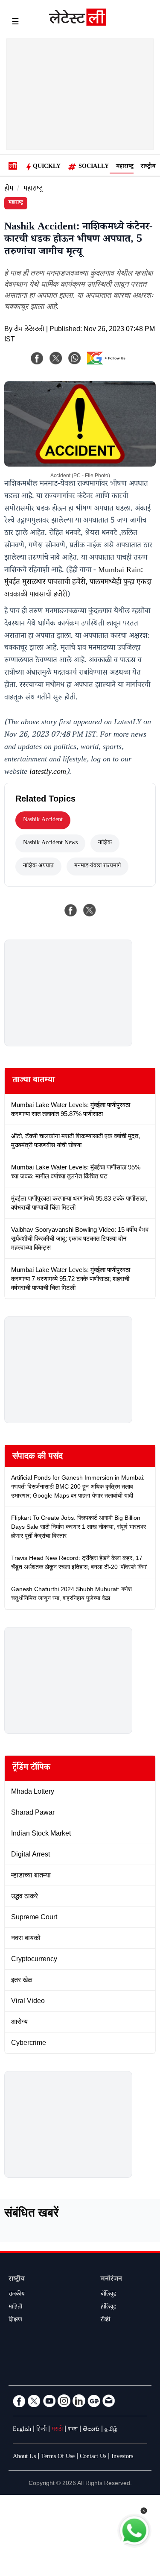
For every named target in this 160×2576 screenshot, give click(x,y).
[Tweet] (90, 910)
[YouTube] (49, 2401)
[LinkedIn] (79, 2401)
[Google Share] (108, 364)
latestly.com (48, 773)
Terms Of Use (58, 2457)
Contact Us (93, 2457)
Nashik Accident (43, 820)
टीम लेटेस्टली (29, 330)
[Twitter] (34, 2401)
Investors (122, 2457)
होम (9, 189)
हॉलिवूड (108, 2308)
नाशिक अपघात (38, 866)
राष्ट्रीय (148, 167)
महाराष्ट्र (125, 167)
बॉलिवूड (108, 2295)
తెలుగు (91, 2430)
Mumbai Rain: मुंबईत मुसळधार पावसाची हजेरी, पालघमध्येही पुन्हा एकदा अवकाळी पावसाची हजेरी (78, 583)
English (22, 2430)
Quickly (47, 167)
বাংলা (73, 2430)
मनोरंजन (111, 2280)
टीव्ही (105, 2320)
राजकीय (17, 2295)
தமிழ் (111, 2430)
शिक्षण (15, 2320)
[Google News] (94, 2401)
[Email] (109, 2401)
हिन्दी (41, 2430)
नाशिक (105, 843)
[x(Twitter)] (56, 358)
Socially (94, 167)
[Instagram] (64, 2401)
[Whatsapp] (75, 358)
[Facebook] (37, 358)
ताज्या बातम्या (33, 1081)
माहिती (15, 2308)
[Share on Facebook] (71, 910)
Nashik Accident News (50, 843)
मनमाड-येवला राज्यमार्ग (97, 866)
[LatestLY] (78, 23)
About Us (24, 2457)
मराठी (57, 2430)
